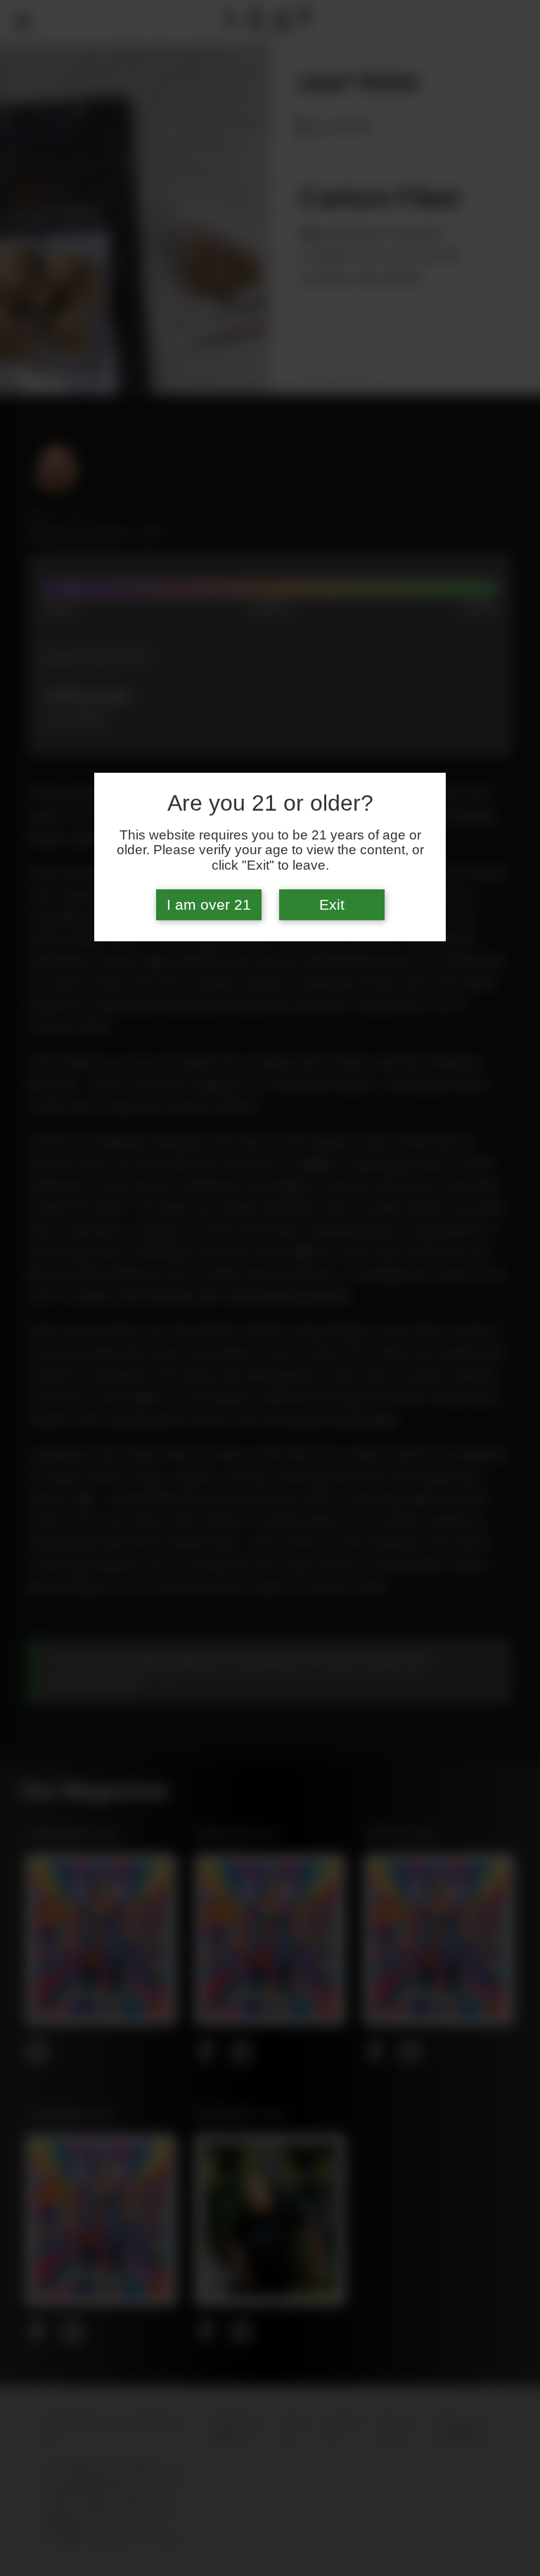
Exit (332, 905)
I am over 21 (209, 905)
